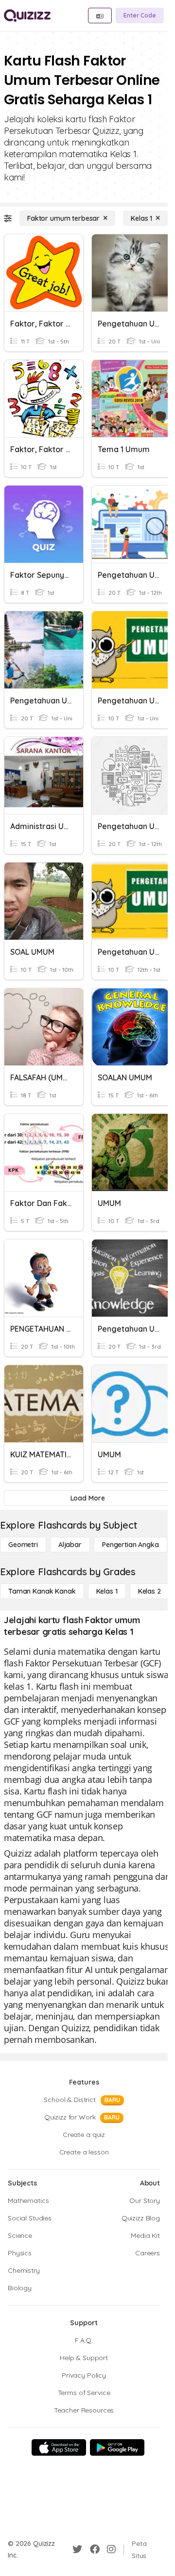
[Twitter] (77, 2549)
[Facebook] (95, 2549)
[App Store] (59, 2447)
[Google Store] (117, 2447)
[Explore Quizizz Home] (27, 16)
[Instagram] (111, 2549)
